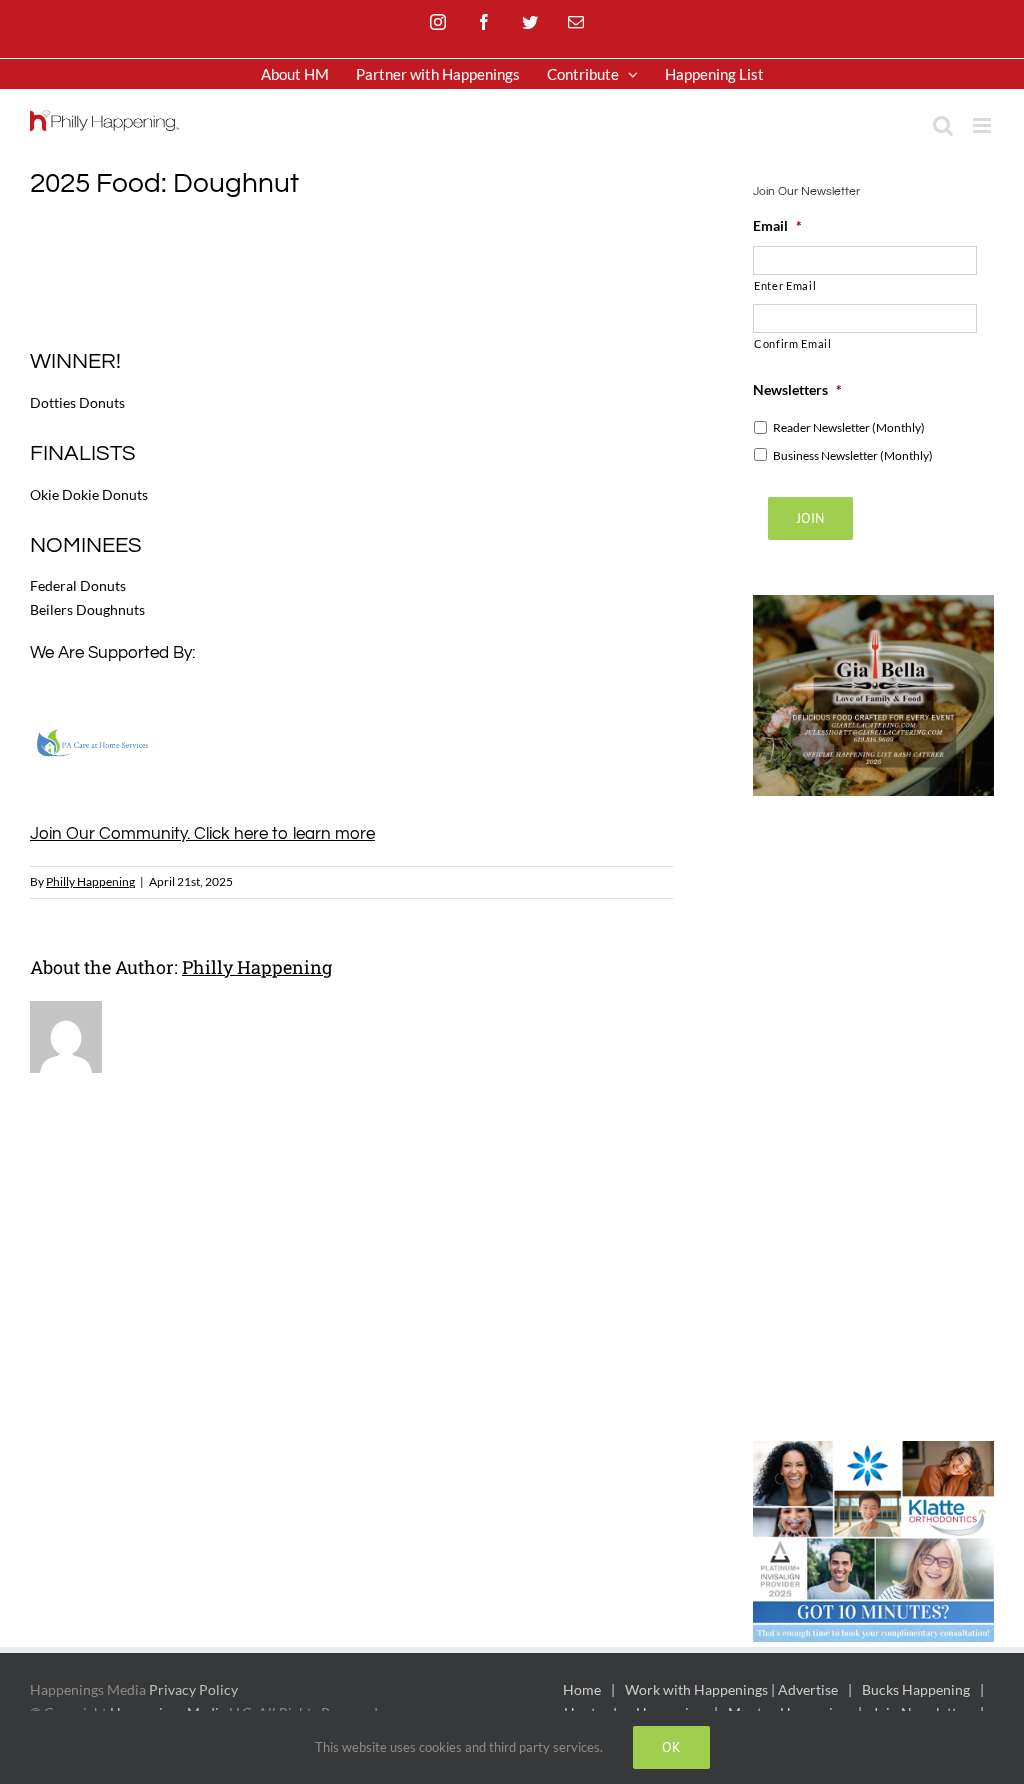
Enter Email (785, 285)
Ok (671, 1747)
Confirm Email (793, 343)
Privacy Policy (193, 1689)
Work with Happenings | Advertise (731, 1689)
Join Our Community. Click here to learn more (202, 834)
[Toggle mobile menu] (983, 125)
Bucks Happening (916, 1689)
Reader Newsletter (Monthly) (849, 427)
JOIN (810, 518)
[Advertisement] (394, 271)
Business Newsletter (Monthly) (853, 455)
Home (582, 1689)
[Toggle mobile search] (943, 125)
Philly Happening (90, 881)
